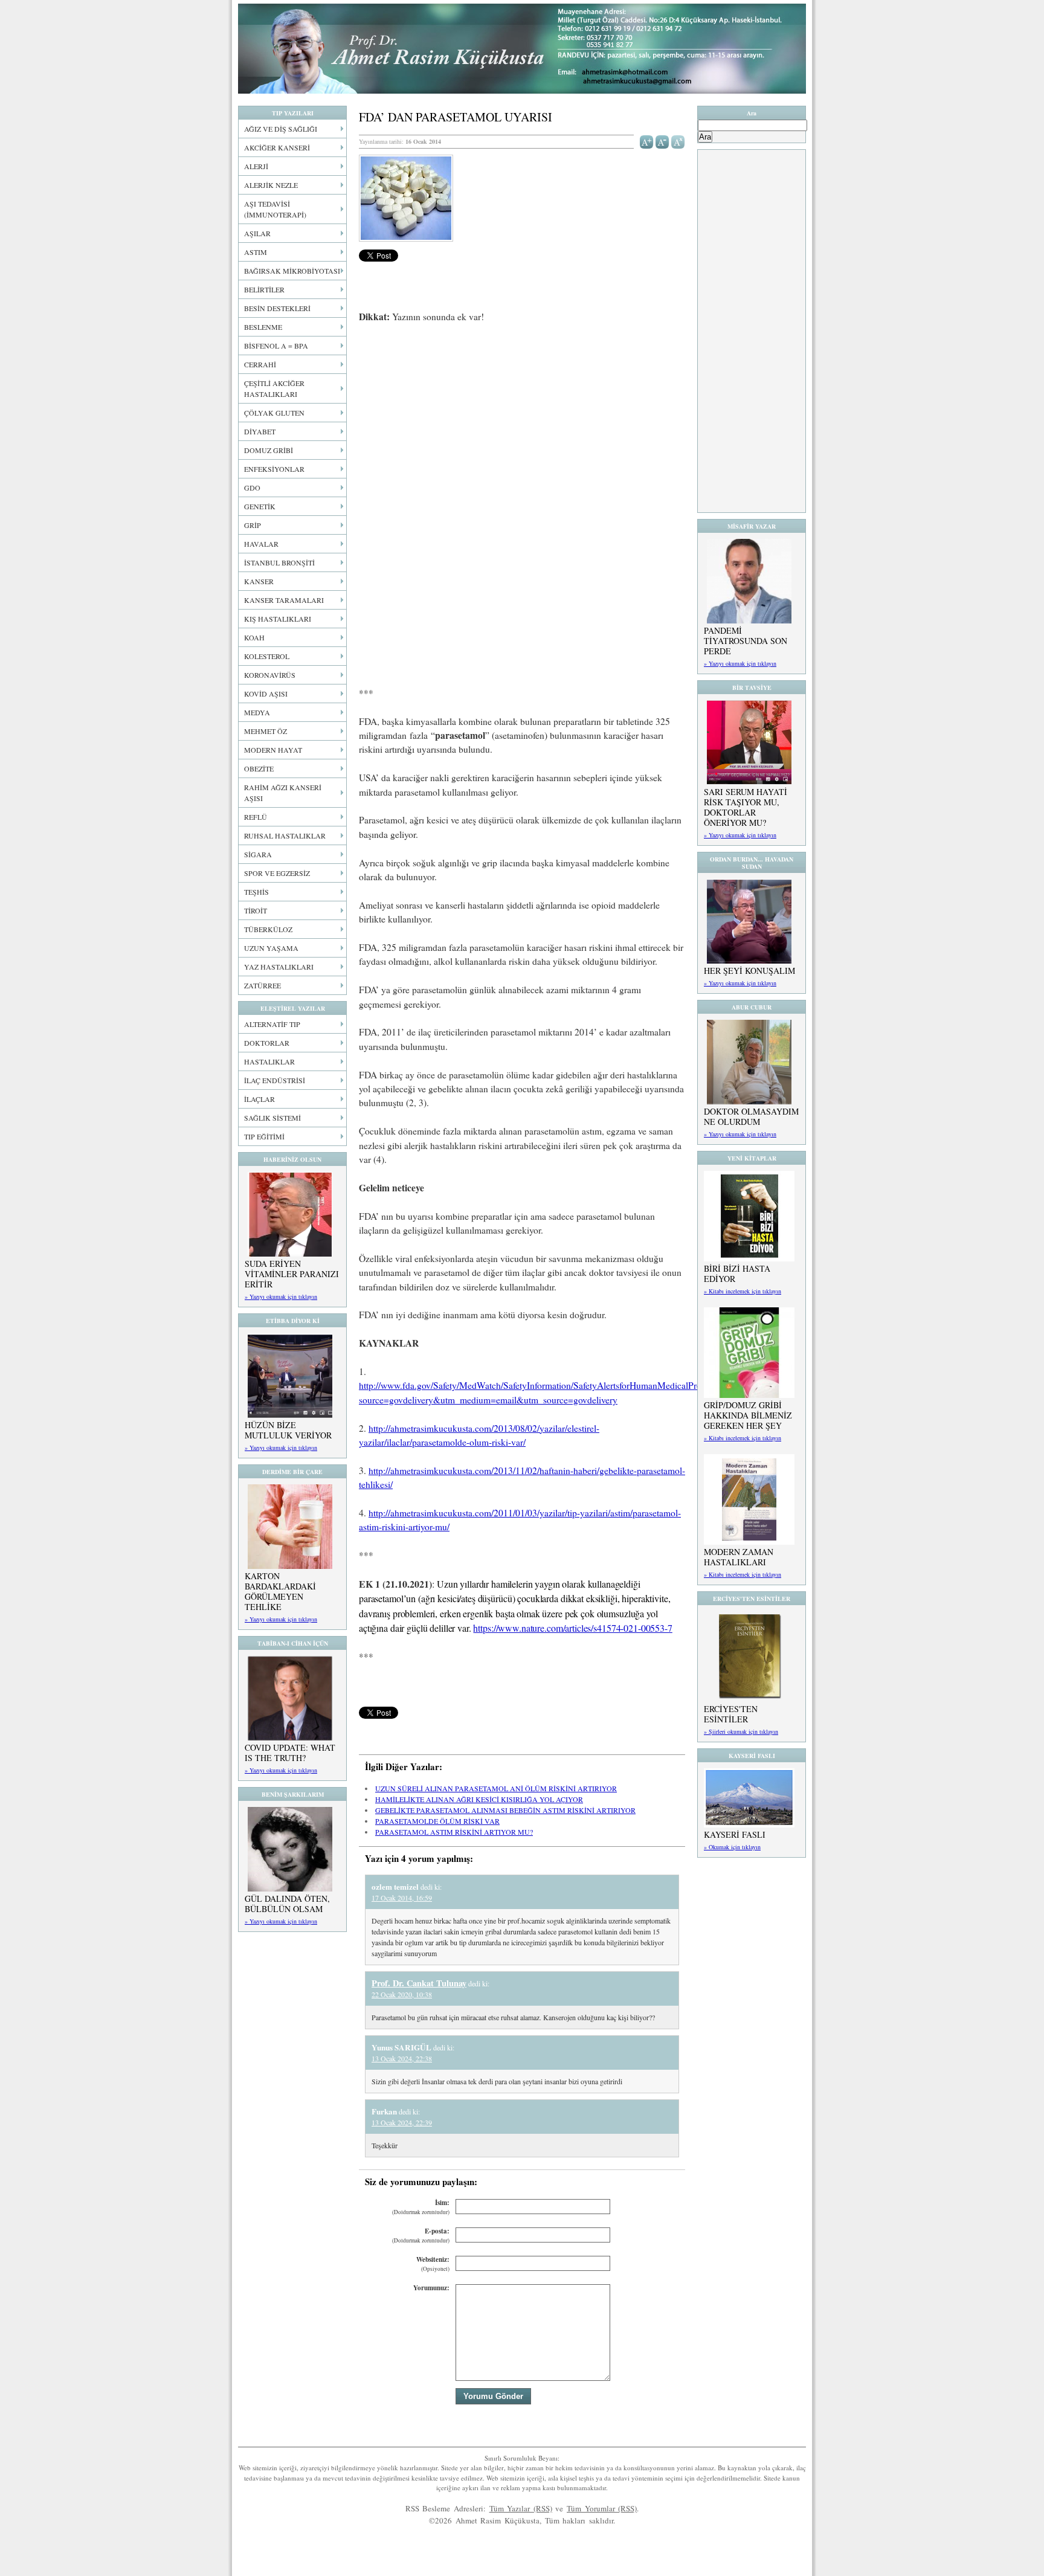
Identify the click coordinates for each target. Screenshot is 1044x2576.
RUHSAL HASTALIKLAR (285, 836)
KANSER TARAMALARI (284, 600)
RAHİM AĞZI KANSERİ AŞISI (283, 793)
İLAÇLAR (259, 1099)
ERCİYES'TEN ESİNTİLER (731, 1714)
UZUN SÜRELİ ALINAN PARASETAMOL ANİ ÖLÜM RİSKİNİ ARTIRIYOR (496, 1788)
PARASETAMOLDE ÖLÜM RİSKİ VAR (437, 1821)
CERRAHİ (260, 364)
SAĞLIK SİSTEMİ (272, 1118)
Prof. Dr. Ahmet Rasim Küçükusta (522, 49)
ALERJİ (256, 166)
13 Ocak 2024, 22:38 (402, 2058)
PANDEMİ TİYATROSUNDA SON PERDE (746, 641)
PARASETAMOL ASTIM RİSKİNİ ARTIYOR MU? (454, 1832)
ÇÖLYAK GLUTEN (274, 413)
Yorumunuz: (431, 2288)
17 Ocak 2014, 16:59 (402, 1898)
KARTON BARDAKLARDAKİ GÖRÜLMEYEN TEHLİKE (280, 1591)
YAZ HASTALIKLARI (279, 967)
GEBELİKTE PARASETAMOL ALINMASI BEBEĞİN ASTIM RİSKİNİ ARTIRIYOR (505, 1810)
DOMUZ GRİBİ (269, 450)
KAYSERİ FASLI (735, 1834)
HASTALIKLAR (269, 1061)
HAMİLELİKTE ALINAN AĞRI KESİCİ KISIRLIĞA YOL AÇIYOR (479, 1799)
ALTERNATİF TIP (272, 1024)
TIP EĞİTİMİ (264, 1136)
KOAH (254, 637)
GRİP (253, 525)
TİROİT (256, 910)
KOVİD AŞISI (266, 694)
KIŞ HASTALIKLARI (278, 619)
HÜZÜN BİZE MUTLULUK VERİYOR (288, 1430)
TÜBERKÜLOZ (268, 929)
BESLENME (263, 327)
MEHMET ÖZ (266, 731)
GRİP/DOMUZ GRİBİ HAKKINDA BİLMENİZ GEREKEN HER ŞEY (748, 1415)
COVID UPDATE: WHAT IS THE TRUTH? (290, 1753)
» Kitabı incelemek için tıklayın (743, 1291)
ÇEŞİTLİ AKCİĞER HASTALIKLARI (274, 388)
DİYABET (260, 431)
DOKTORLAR (267, 1043)
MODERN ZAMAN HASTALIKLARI (739, 1557)
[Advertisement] (522, 423)
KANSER (259, 581)
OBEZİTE (259, 768)
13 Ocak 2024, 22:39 (402, 2122)
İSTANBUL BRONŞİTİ (279, 562)
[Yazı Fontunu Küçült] (662, 141)
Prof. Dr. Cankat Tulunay (419, 1983)
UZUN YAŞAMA (271, 948)
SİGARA (258, 854)
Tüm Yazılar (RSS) (521, 2508)
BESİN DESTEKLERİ (277, 308)
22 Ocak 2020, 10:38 (402, 1994)
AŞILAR (257, 233)
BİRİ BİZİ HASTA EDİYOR (737, 1274)
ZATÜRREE (263, 985)
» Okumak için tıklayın (732, 1847)
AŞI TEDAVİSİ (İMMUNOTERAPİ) (275, 209)
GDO (252, 488)
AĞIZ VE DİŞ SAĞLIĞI (281, 129)
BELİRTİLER (264, 289)
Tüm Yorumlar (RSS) (602, 2508)
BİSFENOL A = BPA (276, 346)
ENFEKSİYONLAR (274, 469)
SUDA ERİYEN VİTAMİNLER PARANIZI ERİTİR (292, 1274)
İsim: (421, 2207)
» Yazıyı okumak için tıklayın (281, 1296)
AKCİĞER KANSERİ (277, 147)
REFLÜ (256, 817)
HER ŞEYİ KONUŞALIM (749, 971)
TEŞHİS (256, 892)
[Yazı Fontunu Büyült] (647, 141)
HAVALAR (261, 544)
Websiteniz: (433, 2264)
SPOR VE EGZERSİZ (277, 873)
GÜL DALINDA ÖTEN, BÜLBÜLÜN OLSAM (287, 1904)
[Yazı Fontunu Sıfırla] (678, 141)
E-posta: (421, 2236)
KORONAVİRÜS (270, 675)
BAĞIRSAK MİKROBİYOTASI (292, 271)
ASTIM (256, 252)
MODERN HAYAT (273, 750)
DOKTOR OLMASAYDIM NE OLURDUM (751, 1116)
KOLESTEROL (267, 656)
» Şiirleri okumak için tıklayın (741, 1731)
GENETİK (260, 506)
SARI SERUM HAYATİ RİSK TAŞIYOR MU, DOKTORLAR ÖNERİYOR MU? (746, 807)
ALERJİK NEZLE (271, 185)
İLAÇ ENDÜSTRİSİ (275, 1080)
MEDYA (257, 712)
